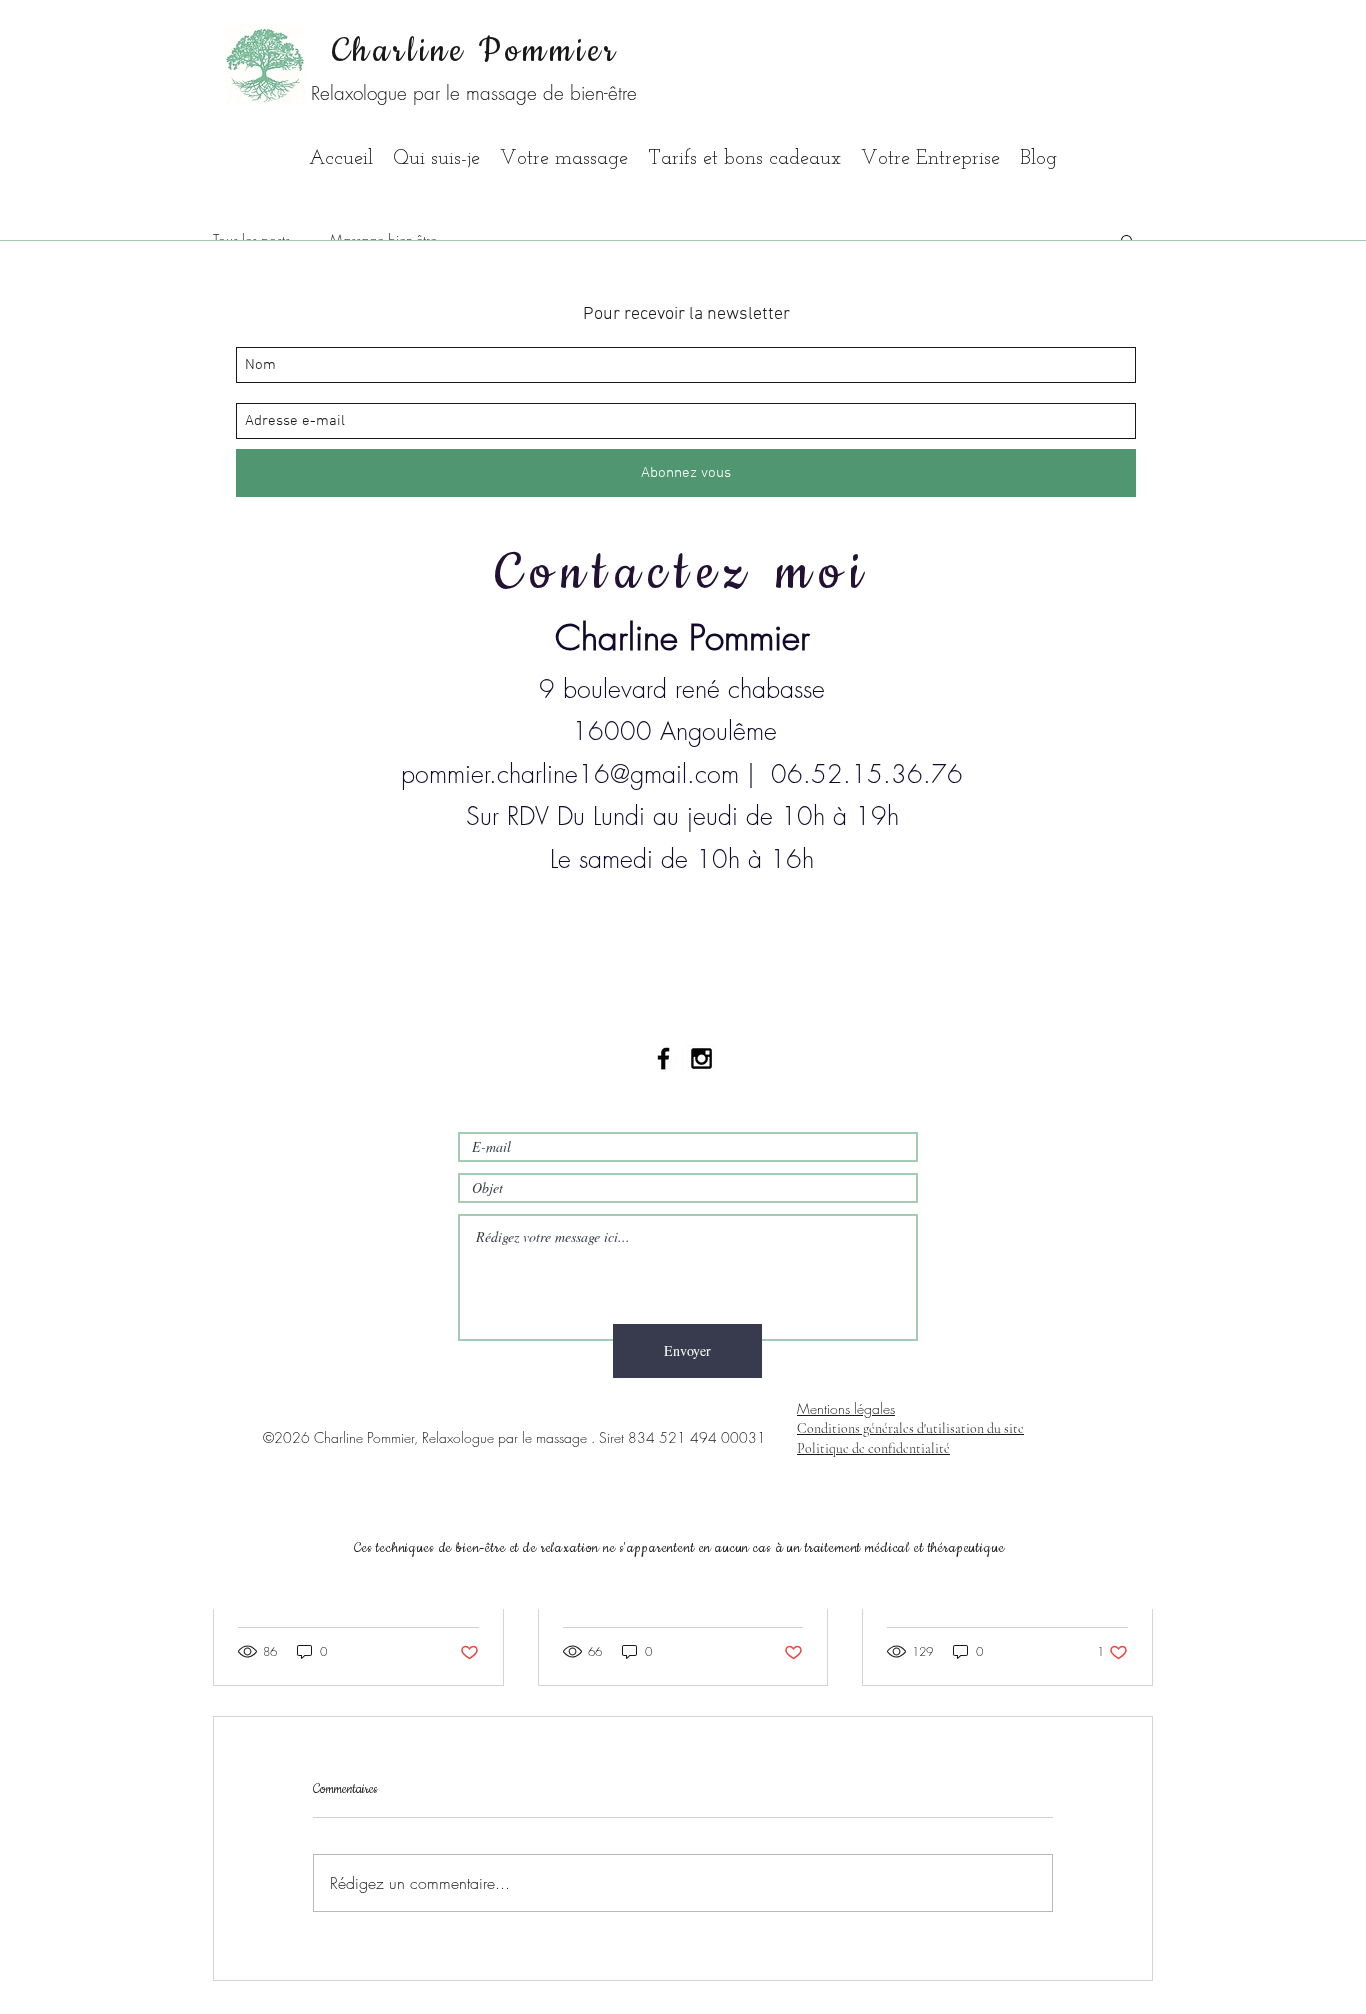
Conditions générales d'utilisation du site (910, 1428)
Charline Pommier (475, 51)
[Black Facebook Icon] (663, 1058)
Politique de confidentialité (873, 1448)
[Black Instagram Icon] (701, 1058)
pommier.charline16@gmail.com (570, 774)
